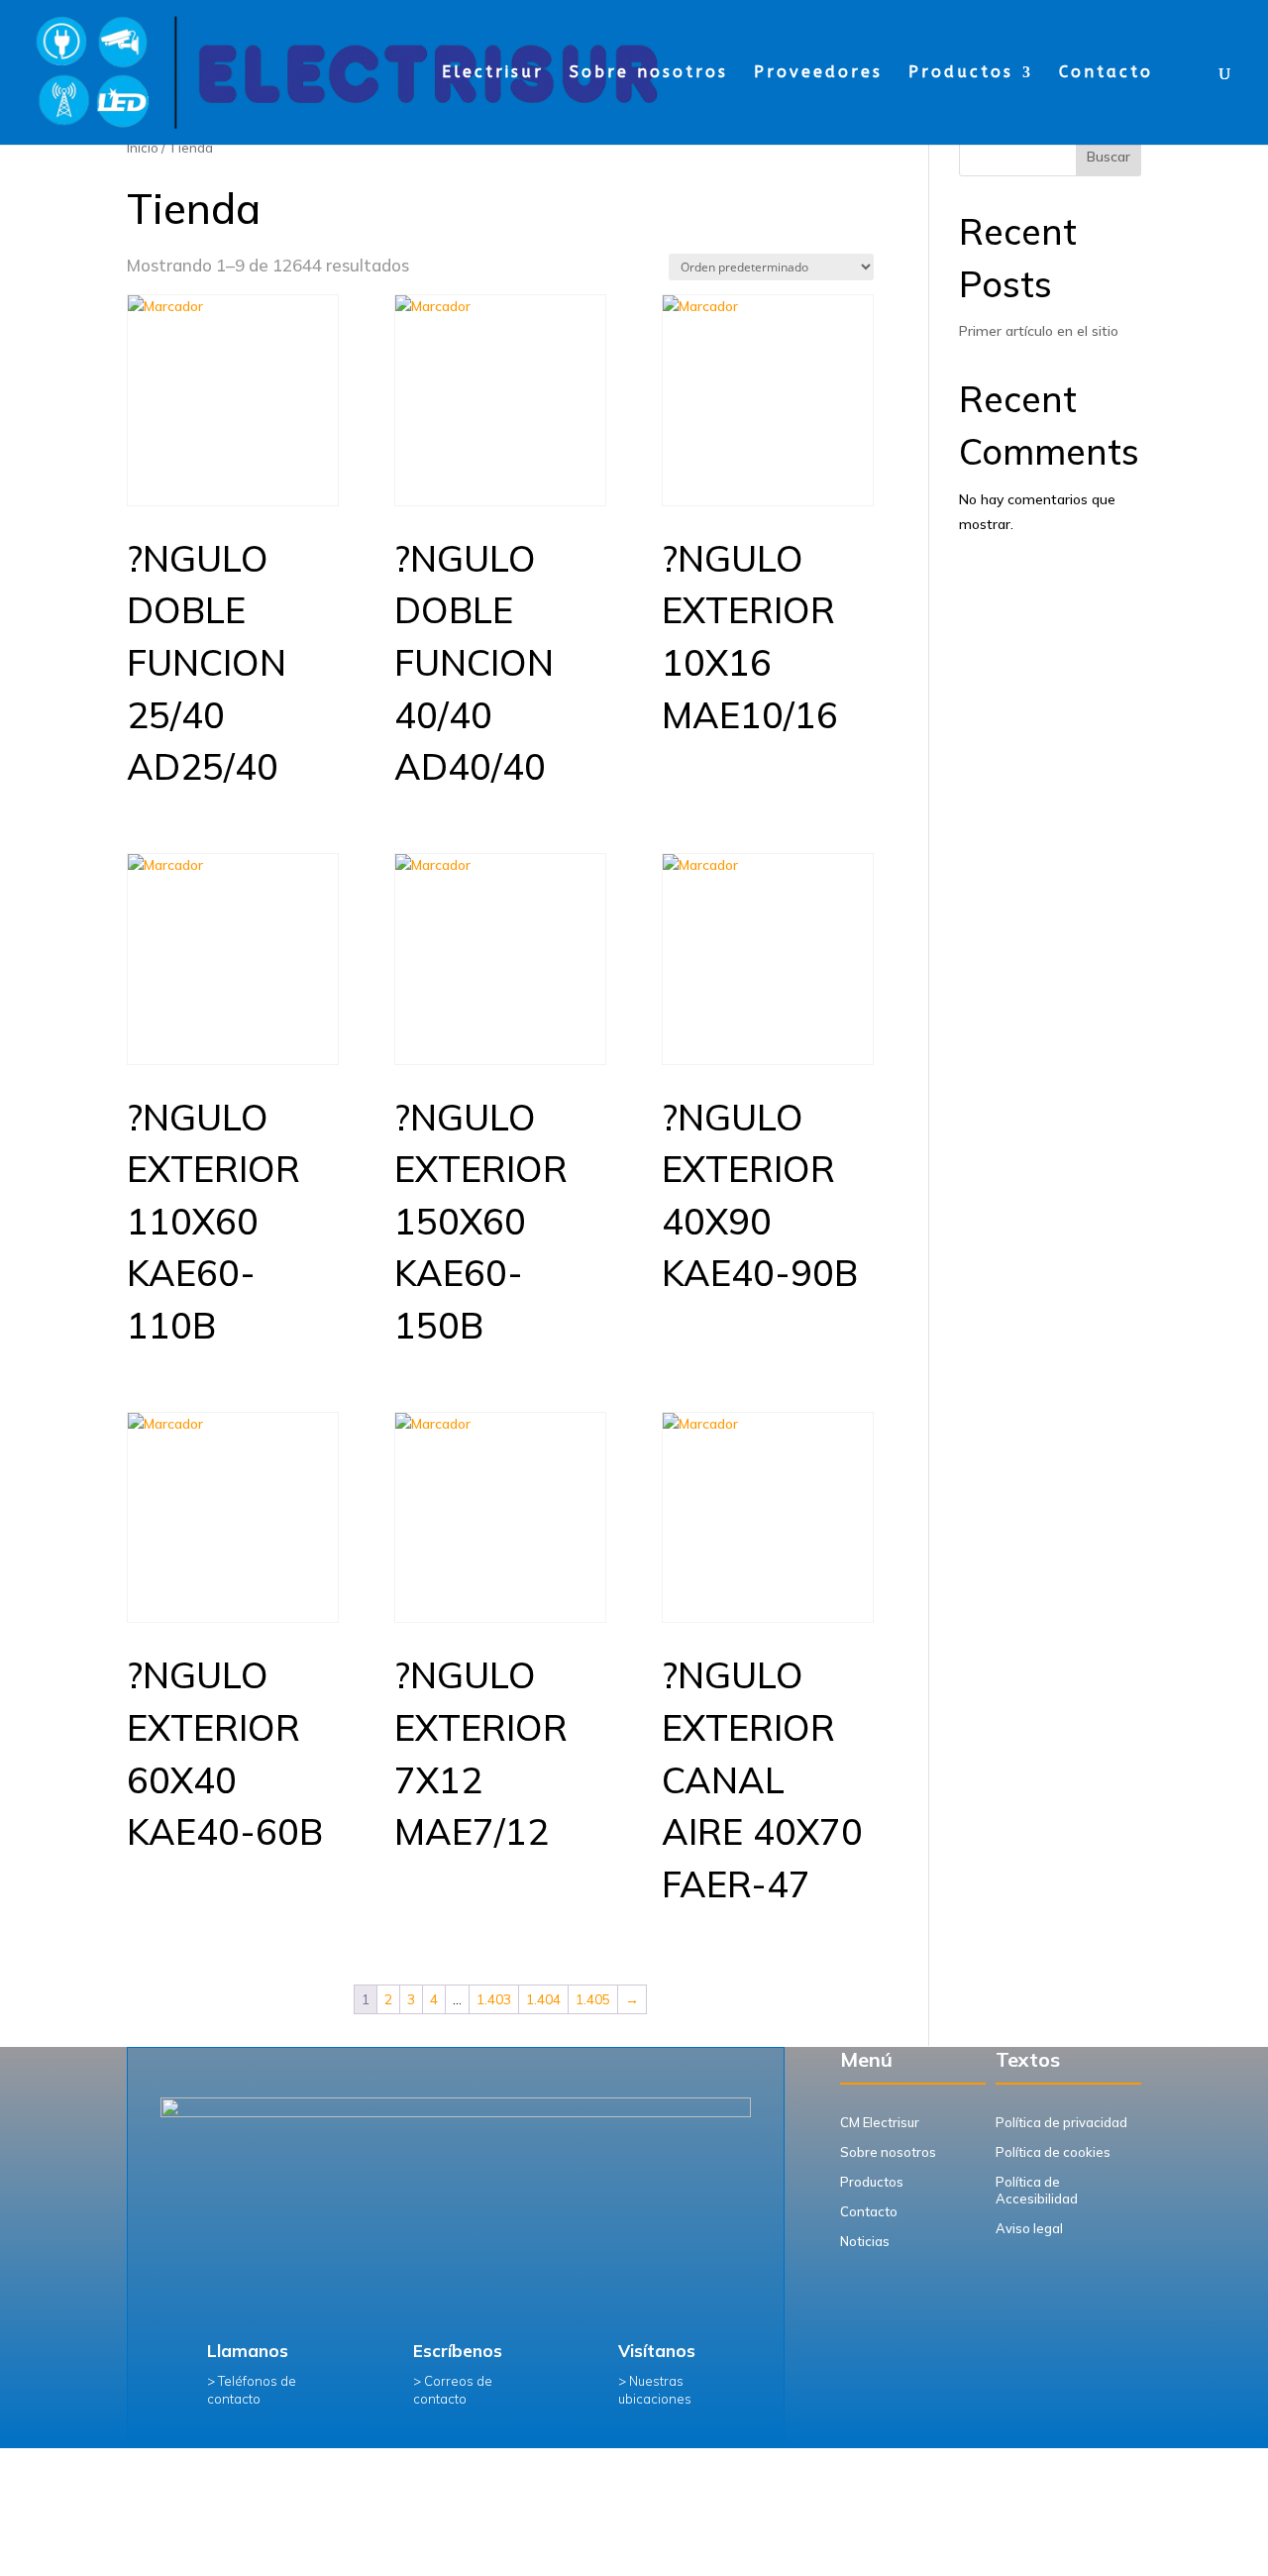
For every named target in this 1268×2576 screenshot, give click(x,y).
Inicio (143, 148)
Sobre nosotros (649, 73)
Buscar (1109, 157)
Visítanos (657, 2351)
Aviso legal (1029, 2228)
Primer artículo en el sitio (1039, 331)
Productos (961, 73)
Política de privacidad (1061, 2122)
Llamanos (248, 2351)
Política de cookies (1053, 2152)
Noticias (865, 2241)
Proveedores (818, 73)
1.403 (494, 1999)
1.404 (543, 1999)
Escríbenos (458, 2351)
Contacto (1106, 73)
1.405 (593, 1999)
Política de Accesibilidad (1037, 2190)
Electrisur (493, 73)
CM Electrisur (880, 2122)
